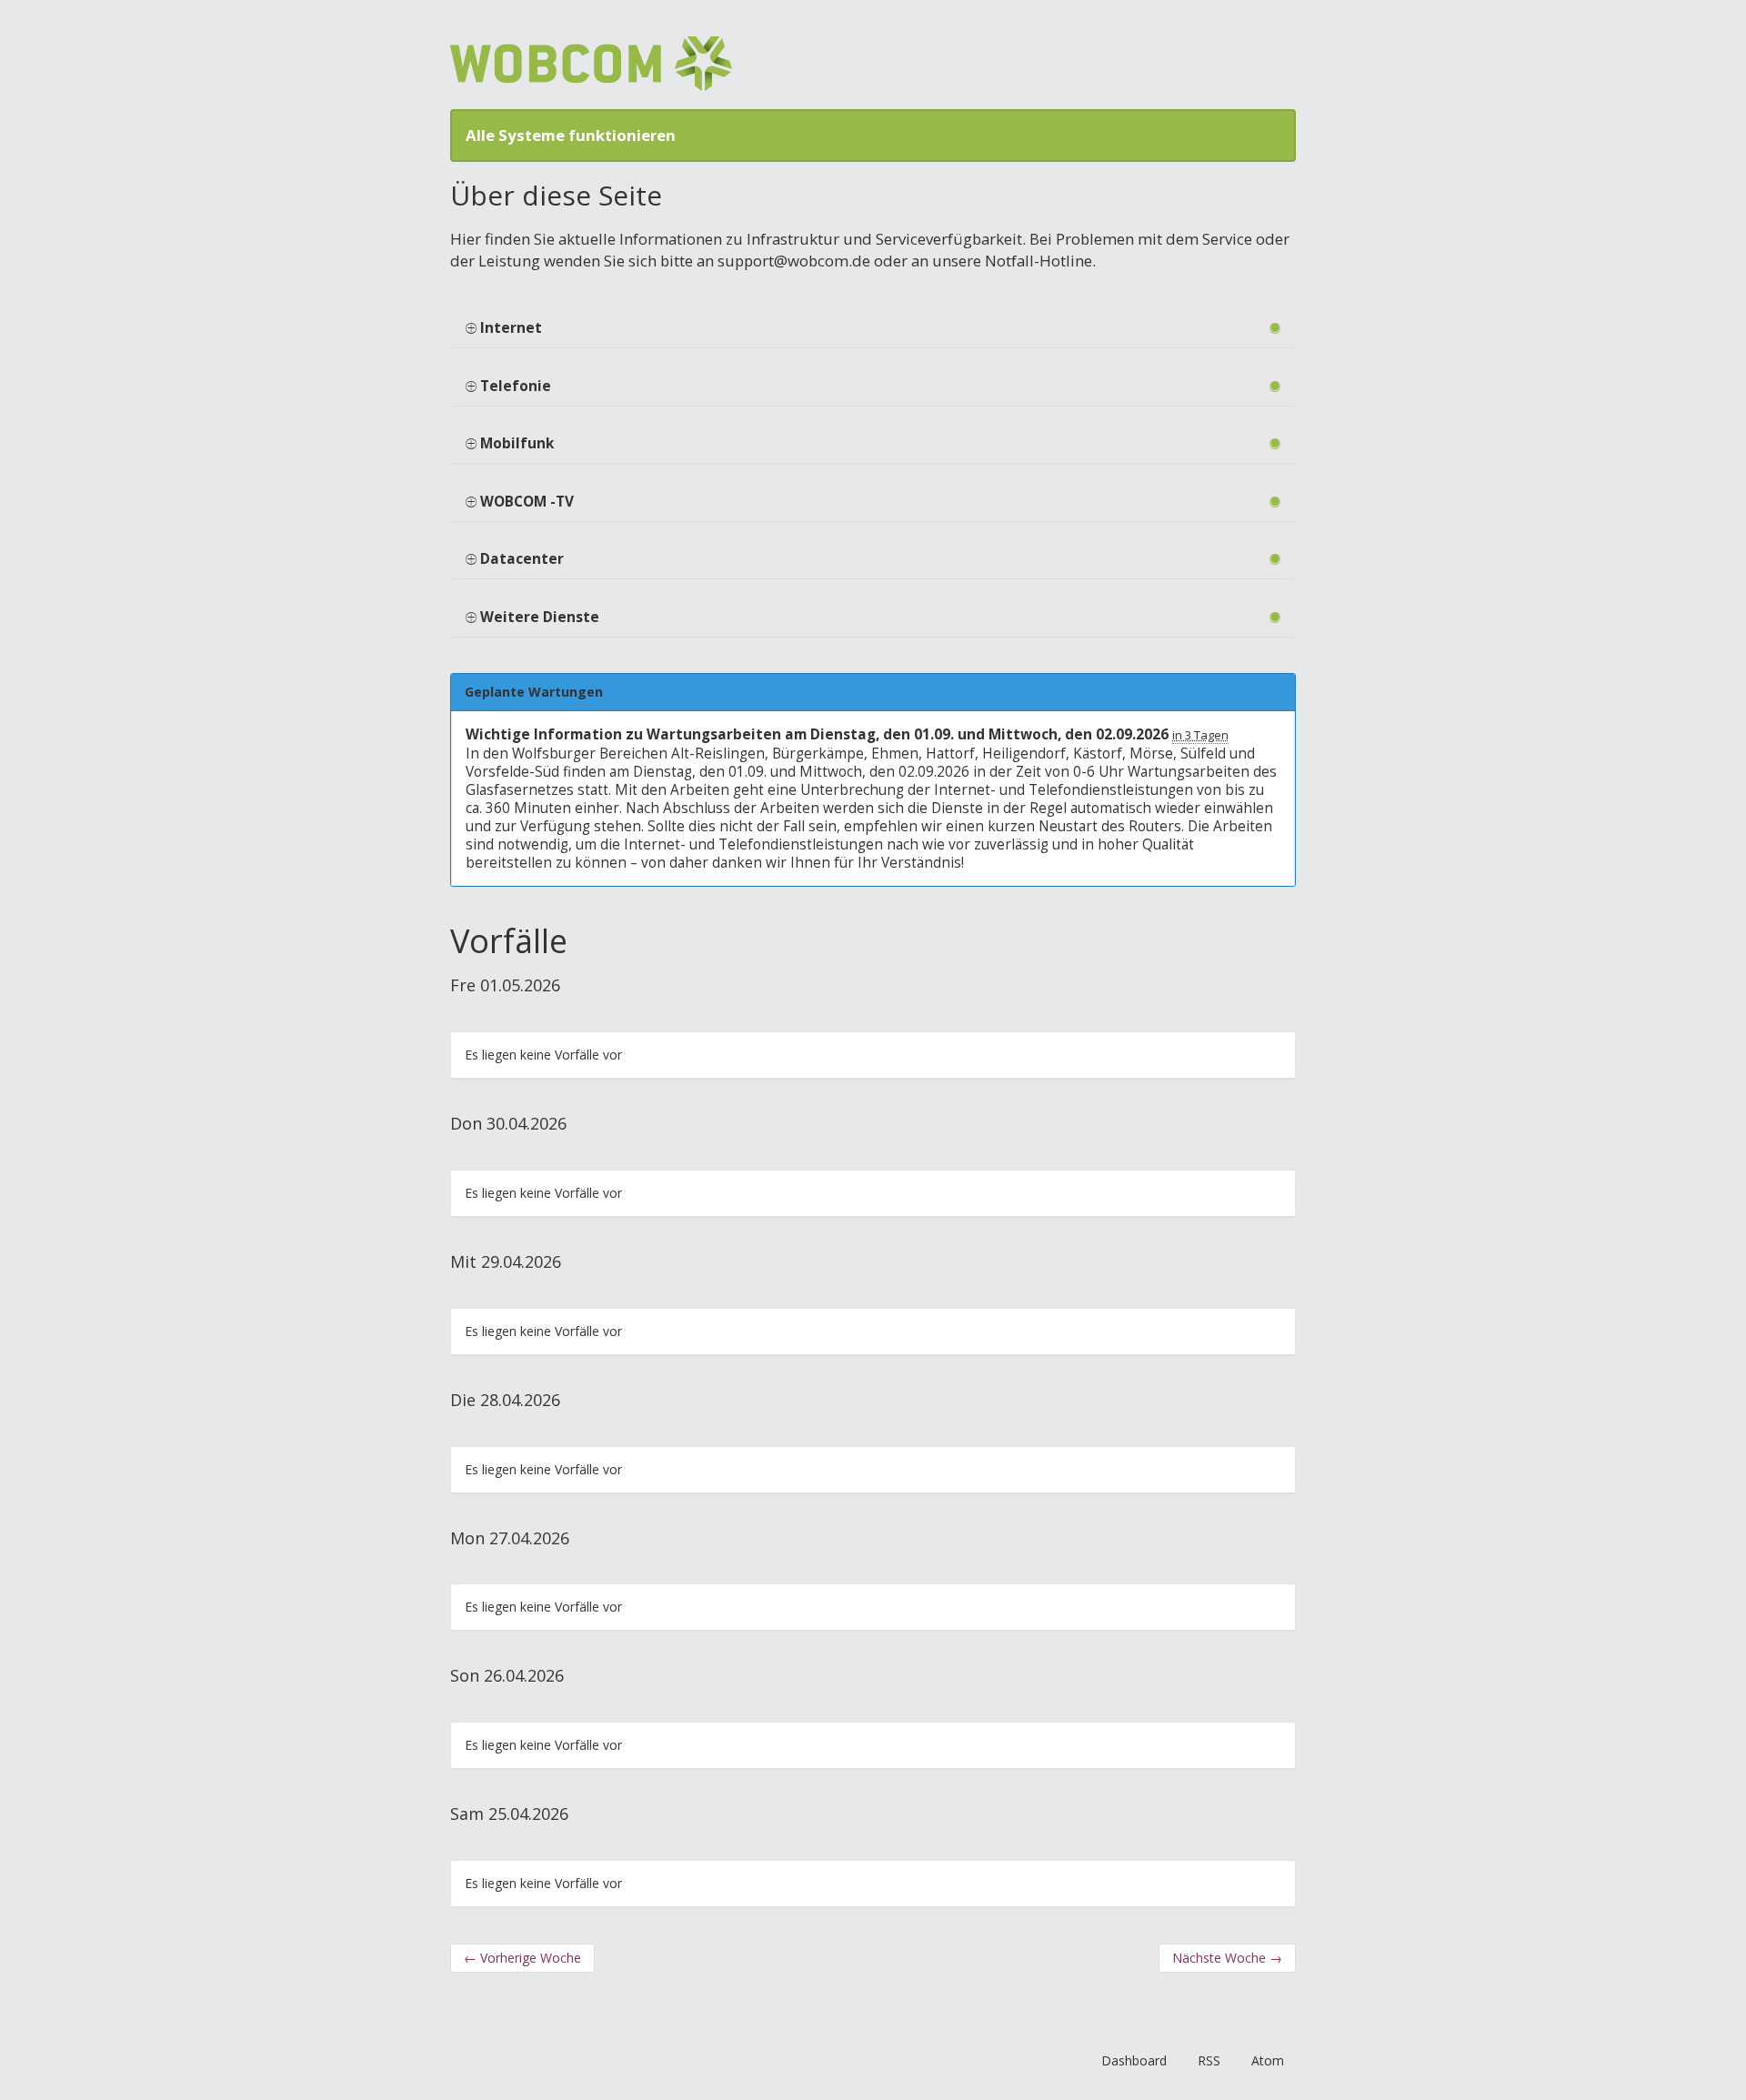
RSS (1209, 2060)
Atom (1268, 2060)
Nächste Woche (1227, 1958)
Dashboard (1134, 2060)
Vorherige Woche (522, 1958)
